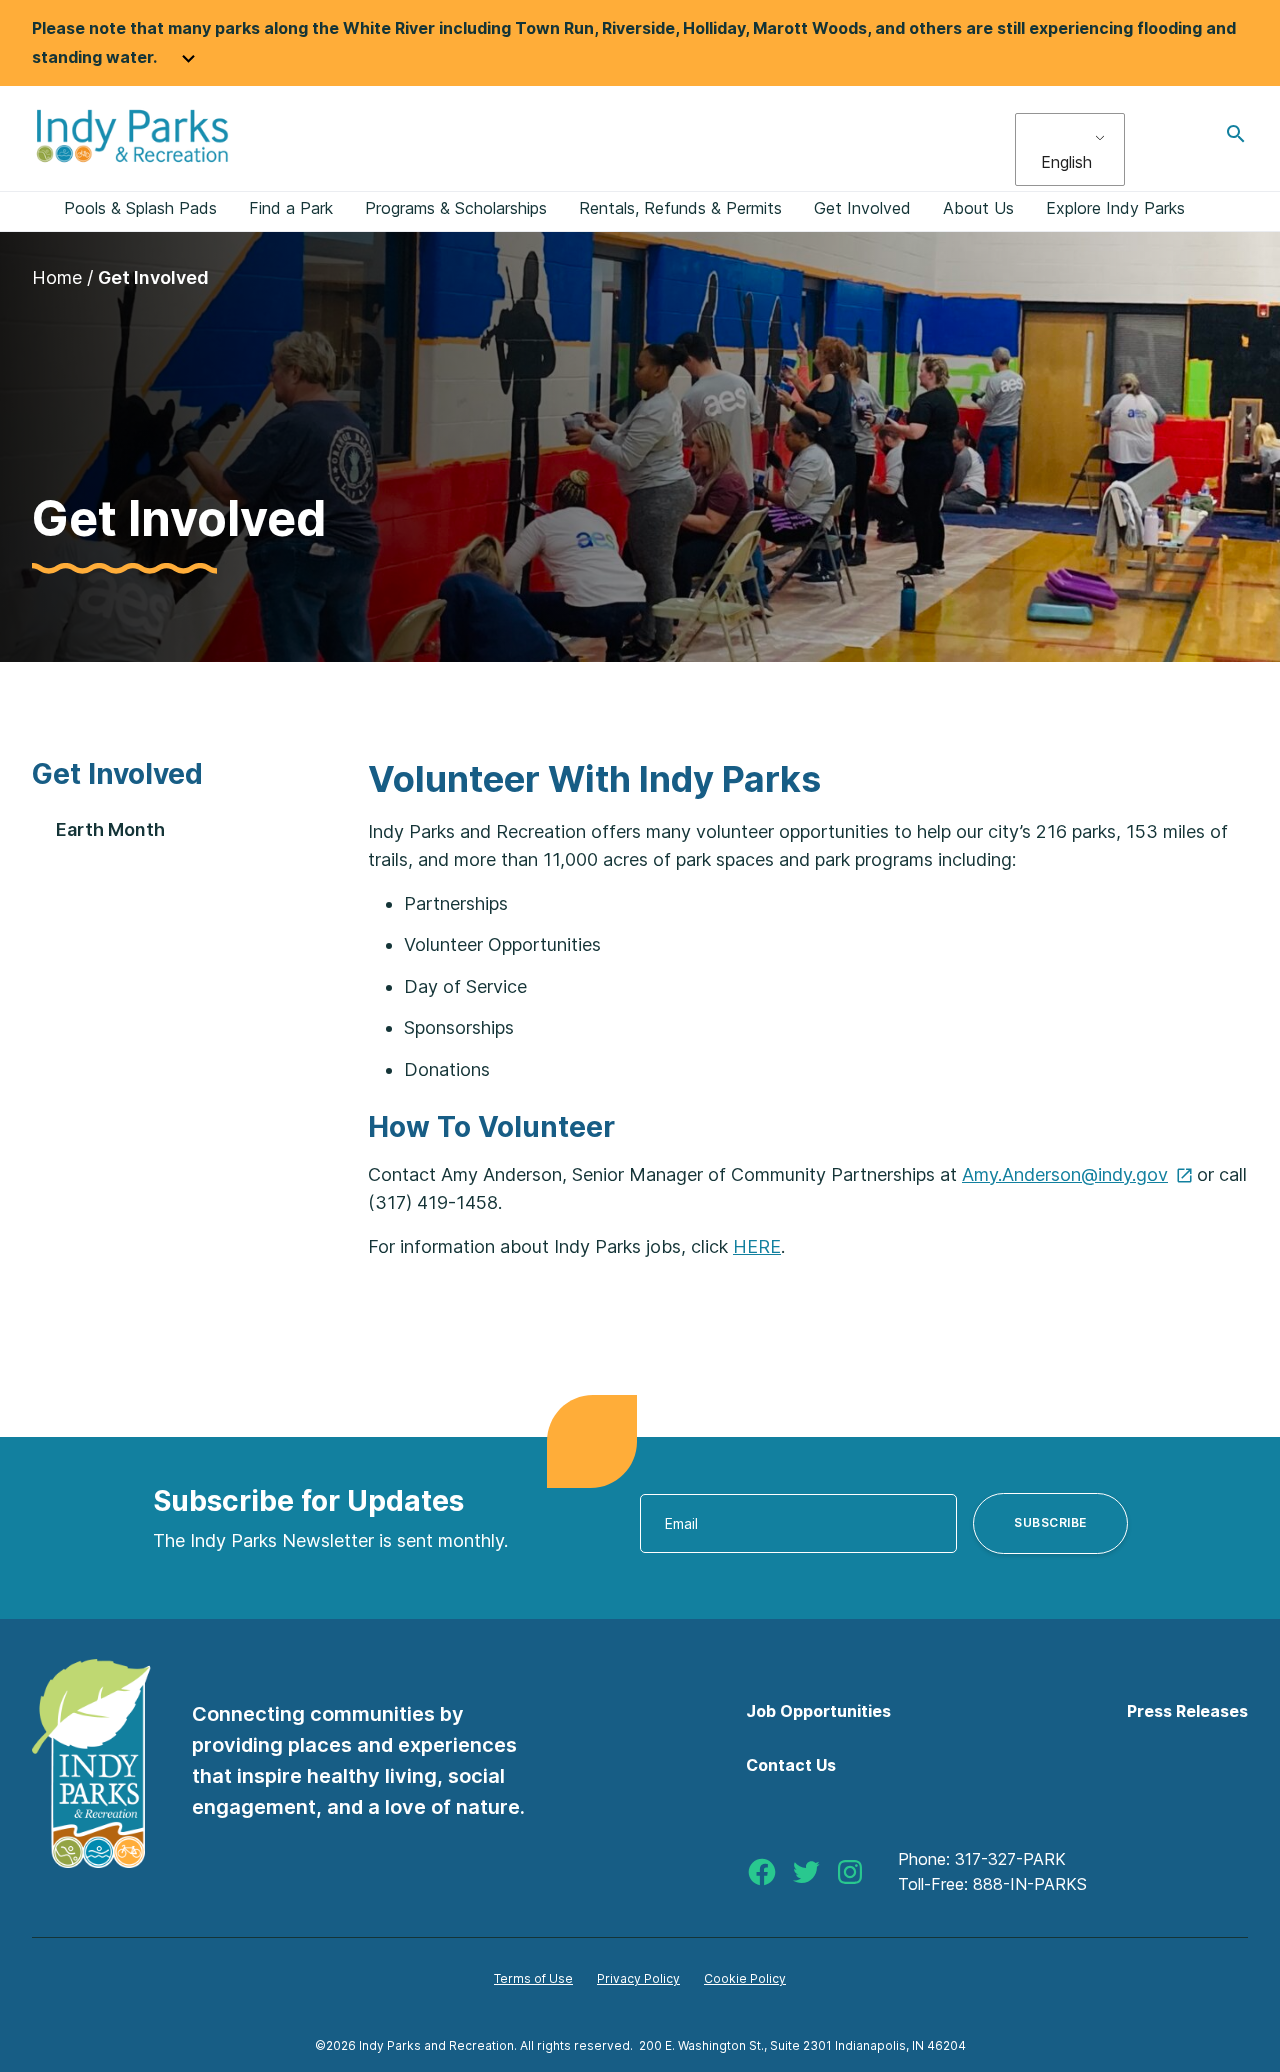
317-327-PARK (1010, 1859)
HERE (757, 1246)
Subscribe (1050, 1522)
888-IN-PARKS (1030, 1884)
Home (57, 277)
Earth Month (110, 829)
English (1066, 162)
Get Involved (117, 774)
